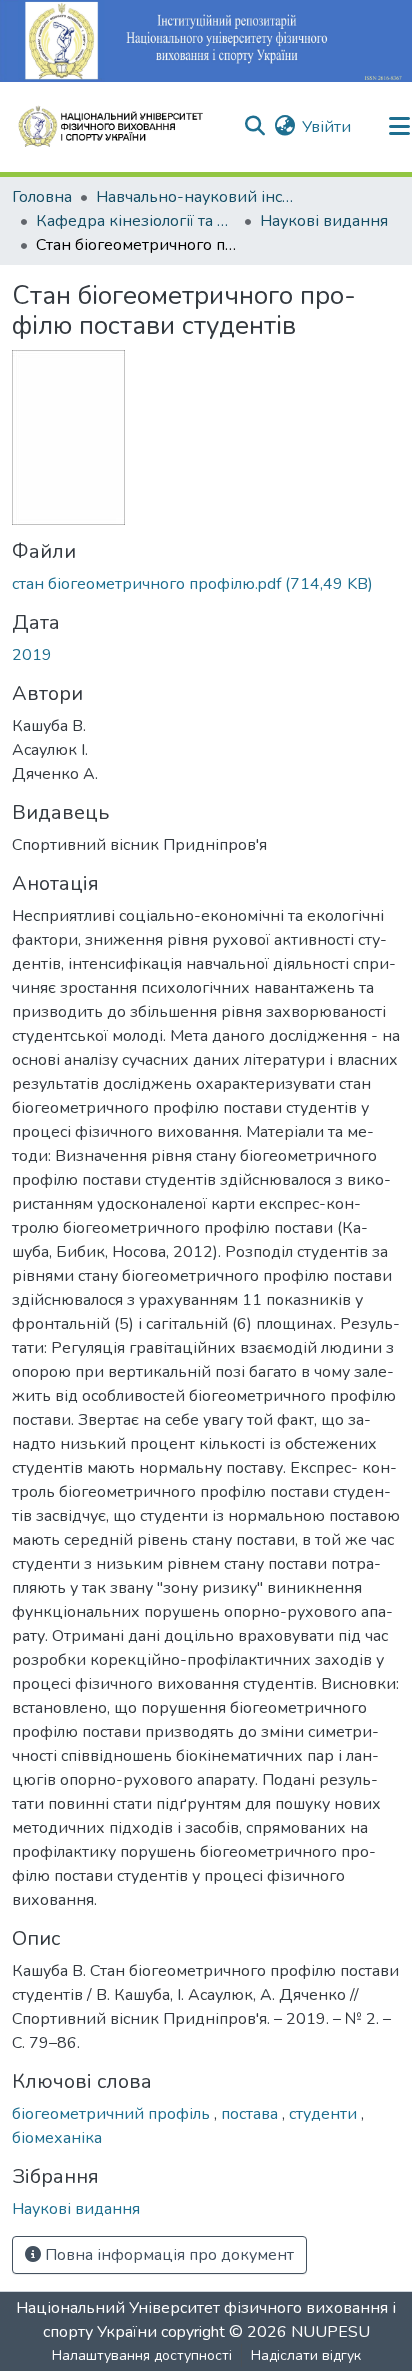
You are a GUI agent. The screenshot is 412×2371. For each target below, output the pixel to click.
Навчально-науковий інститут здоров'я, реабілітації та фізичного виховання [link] (196, 197)
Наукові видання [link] (324, 221)
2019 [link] (32, 655)
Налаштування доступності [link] (142, 2355)
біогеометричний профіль (113, 2114)
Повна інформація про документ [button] (167, 2255)
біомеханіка (57, 2138)
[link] (206, 584)
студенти (325, 2114)
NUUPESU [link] (330, 2332)
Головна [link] (42, 197)
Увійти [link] (326, 127)
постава (251, 2114)
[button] (119, 127)
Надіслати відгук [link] (306, 2355)
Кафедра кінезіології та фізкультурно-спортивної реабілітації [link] (136, 221)
